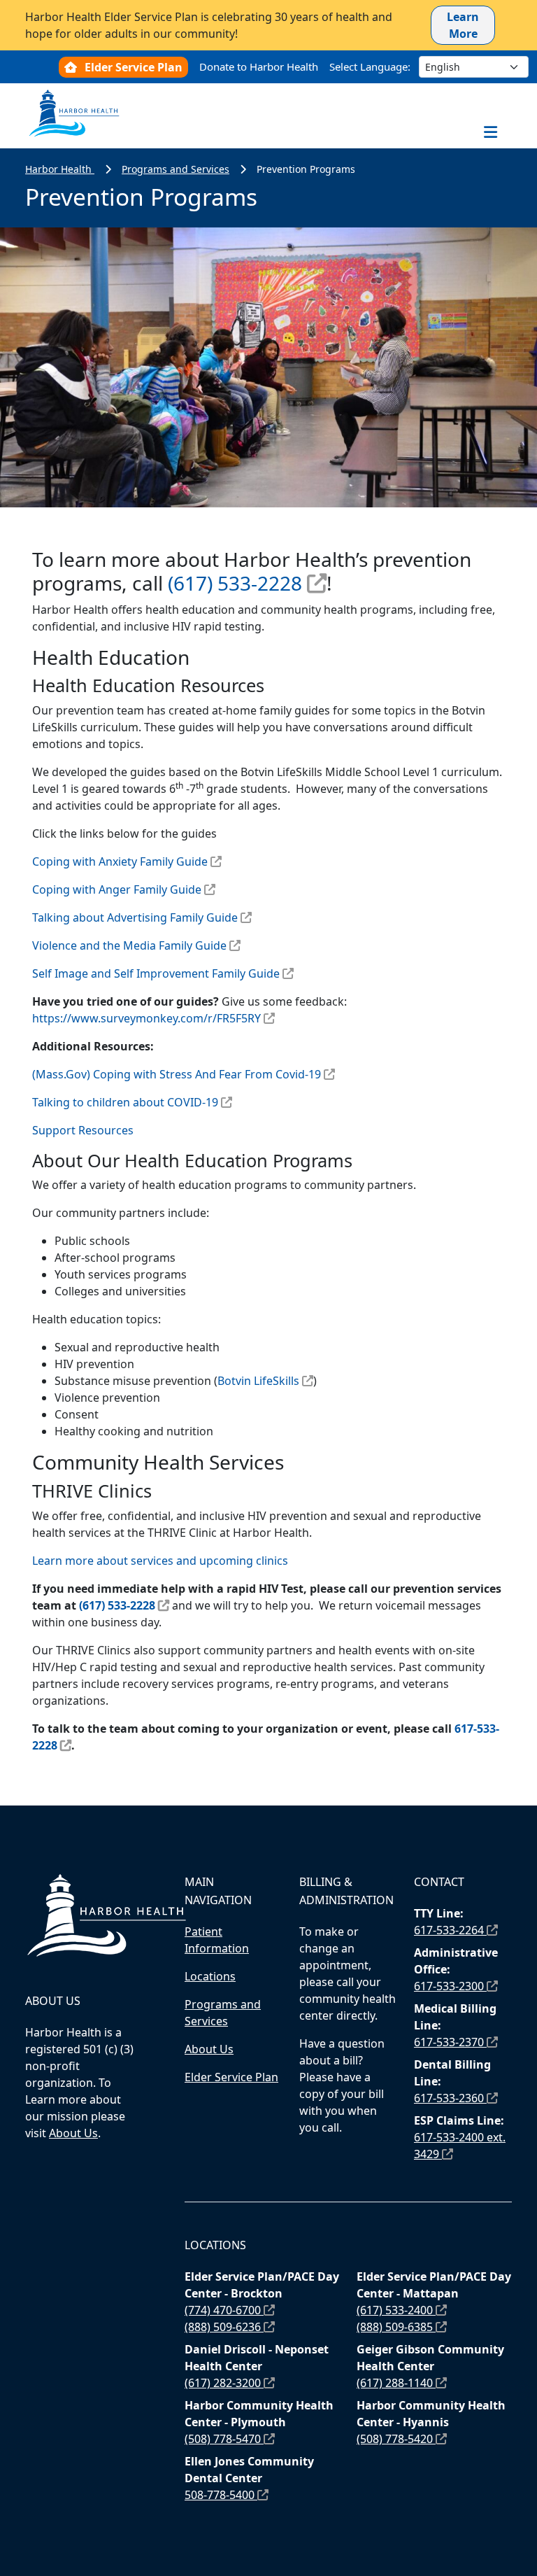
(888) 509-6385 (396, 2327)
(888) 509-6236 (224, 2327)
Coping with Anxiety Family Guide (120, 861)
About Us (73, 2133)
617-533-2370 (450, 2042)
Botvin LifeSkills (258, 1381)
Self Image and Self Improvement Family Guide (156, 973)
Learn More (463, 25)
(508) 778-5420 (396, 2439)
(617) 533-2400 (396, 2310)
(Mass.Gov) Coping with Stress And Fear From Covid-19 (177, 1074)
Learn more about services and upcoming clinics (160, 1561)
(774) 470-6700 (224, 2310)
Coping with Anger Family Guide (117, 889)
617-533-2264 (450, 1930)
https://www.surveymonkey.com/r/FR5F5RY (146, 1018)
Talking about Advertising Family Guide (135, 917)
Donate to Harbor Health (259, 66)
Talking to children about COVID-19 (125, 1102)
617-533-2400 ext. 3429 (460, 2146)
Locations (210, 1976)
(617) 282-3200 (224, 2383)
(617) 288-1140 (396, 2383)
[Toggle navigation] (490, 132)
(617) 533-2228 (235, 583)
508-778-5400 (221, 2495)
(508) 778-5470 (224, 2439)
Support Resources (84, 1130)
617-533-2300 (450, 1986)
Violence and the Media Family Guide (129, 945)
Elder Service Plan (134, 67)
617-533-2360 (450, 2098)
